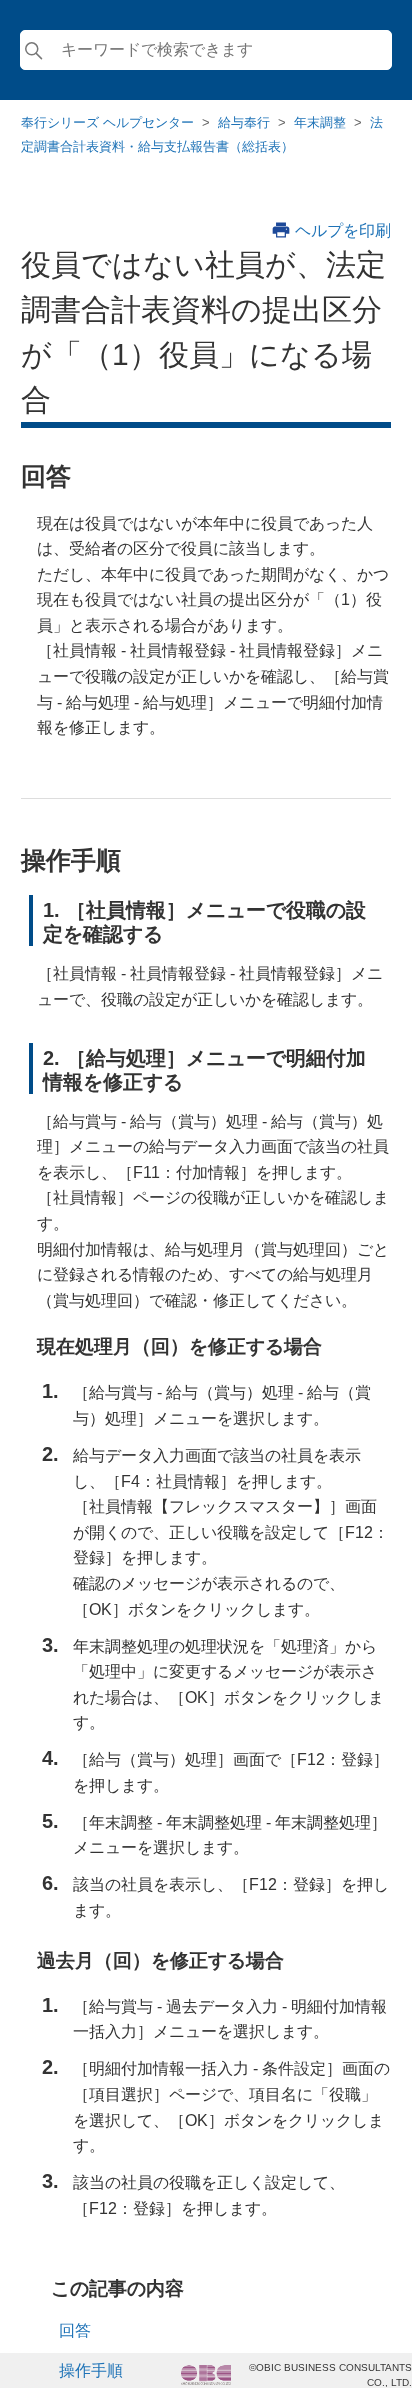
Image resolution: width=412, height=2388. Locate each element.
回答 (75, 2330)
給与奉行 (244, 122)
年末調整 (320, 122)
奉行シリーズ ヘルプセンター (107, 122)
